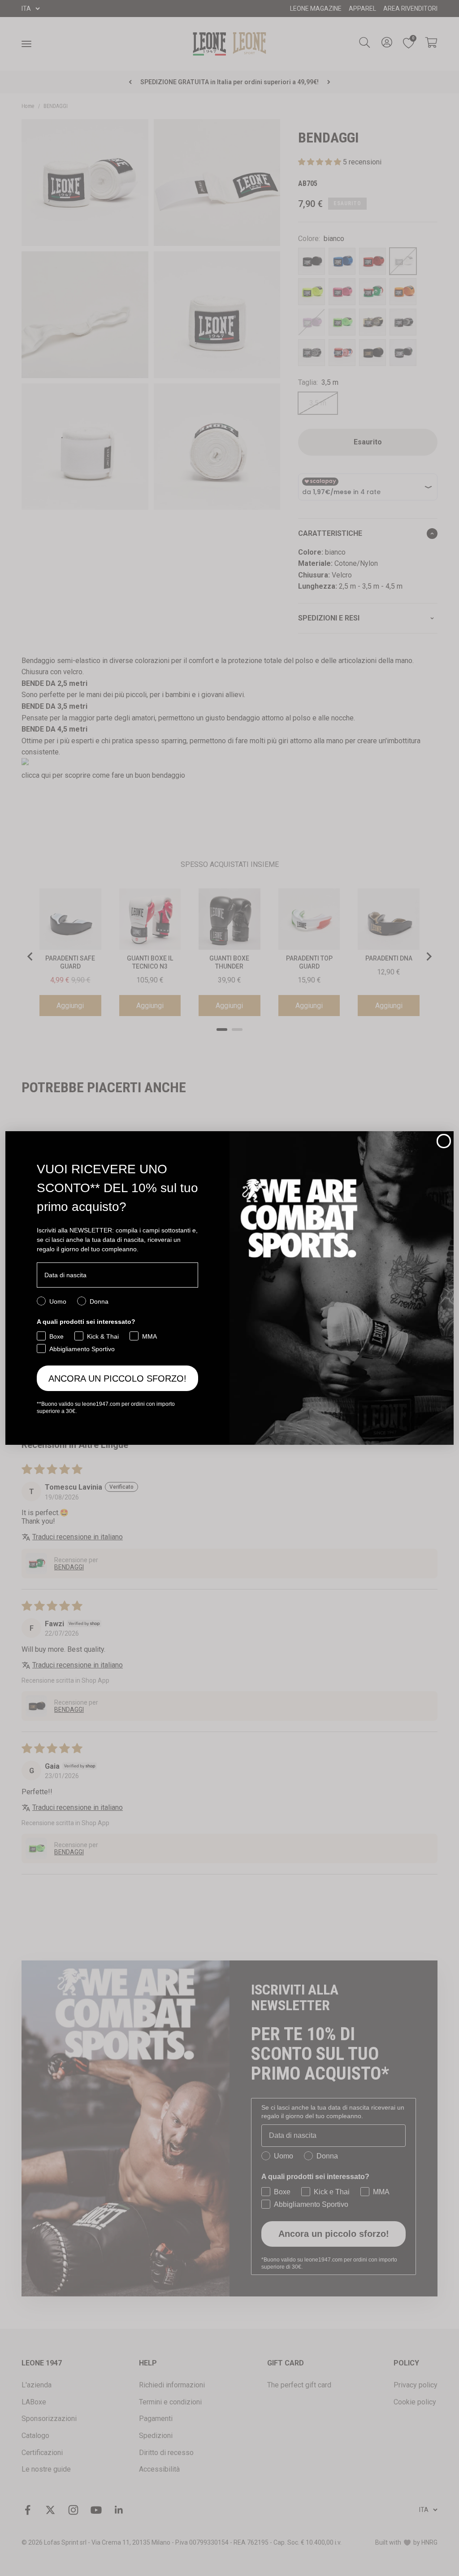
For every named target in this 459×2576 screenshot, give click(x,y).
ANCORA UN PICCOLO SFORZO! (117, 1378)
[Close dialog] (444, 1141)
